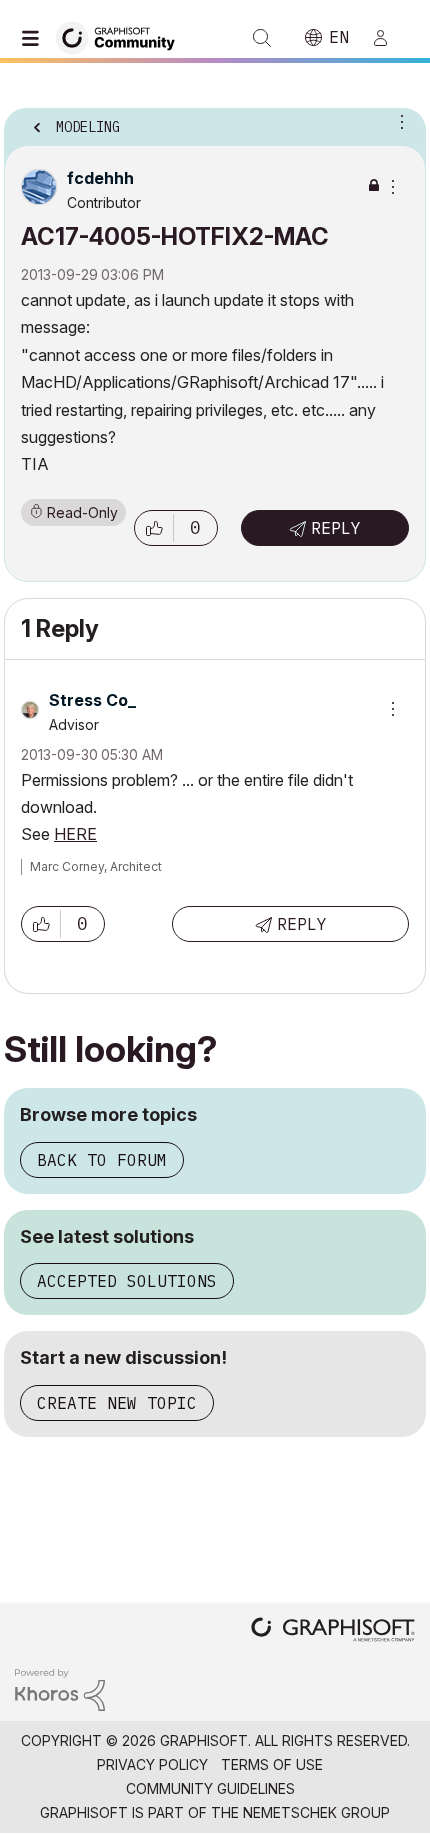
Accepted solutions (127, 1281)
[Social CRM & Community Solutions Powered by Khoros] (60, 1688)
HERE (75, 834)
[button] (154, 528)
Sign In (389, 38)
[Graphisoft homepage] (333, 1631)
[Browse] (35, 38)
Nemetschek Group (316, 1812)
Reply (336, 528)
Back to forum (102, 1160)
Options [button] (398, 121)
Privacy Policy (152, 1764)
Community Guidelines (210, 1788)
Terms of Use (272, 1764)
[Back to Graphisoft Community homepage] (122, 36)
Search (262, 38)
